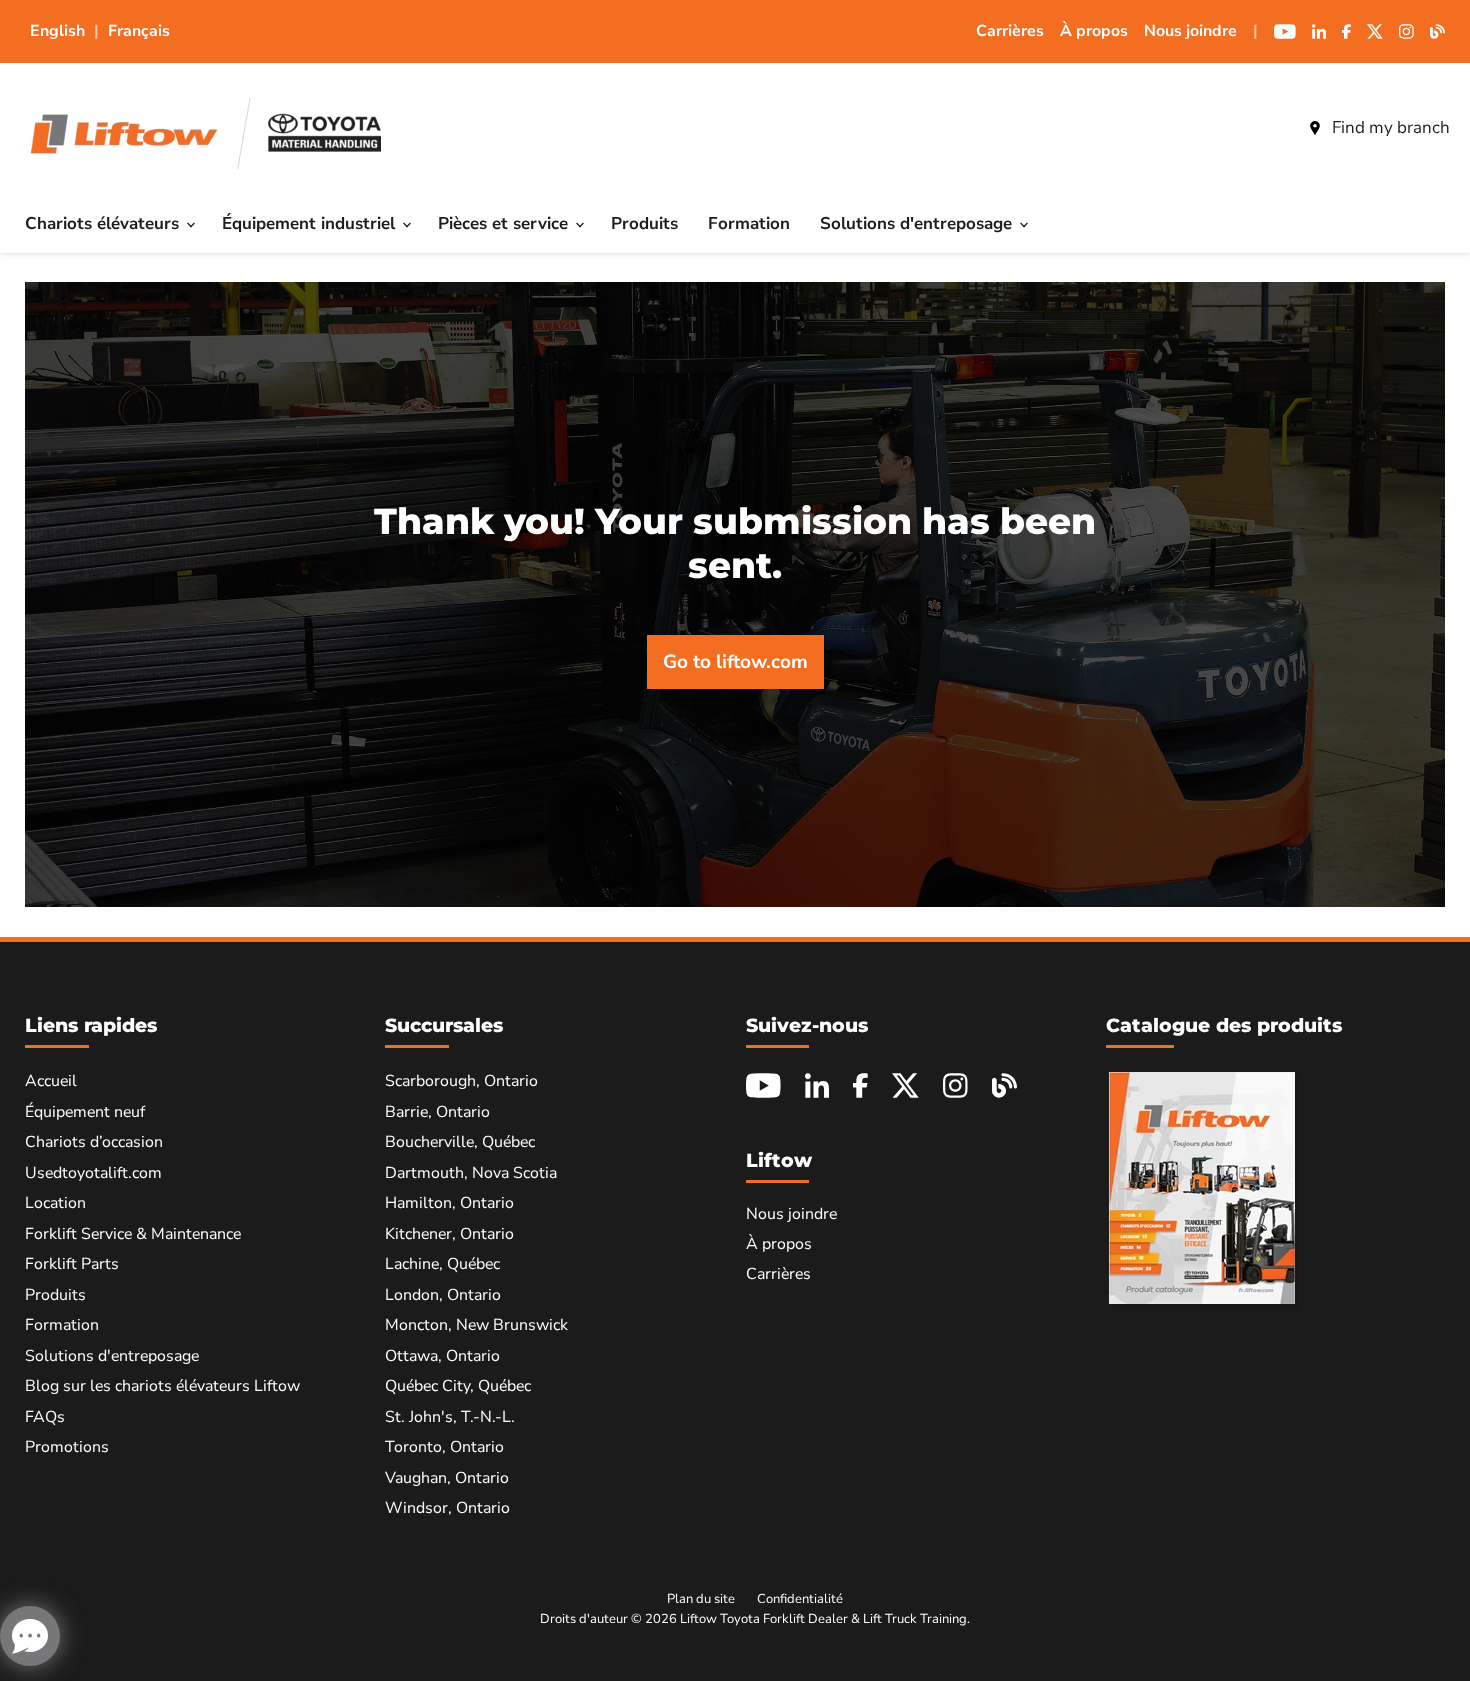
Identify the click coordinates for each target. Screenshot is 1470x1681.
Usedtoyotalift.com (93, 1173)
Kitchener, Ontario (449, 1234)
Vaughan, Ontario (447, 1478)
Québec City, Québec (458, 1386)
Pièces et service (505, 223)
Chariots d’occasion (94, 1142)
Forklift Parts (72, 1264)
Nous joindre (1190, 31)
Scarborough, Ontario (461, 1081)
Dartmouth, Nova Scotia (471, 1173)
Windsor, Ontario (447, 1508)
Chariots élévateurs (104, 223)
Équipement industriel (311, 223)
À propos (1094, 31)
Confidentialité (800, 1599)
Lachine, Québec (442, 1264)
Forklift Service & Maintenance (133, 1234)
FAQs (45, 1417)
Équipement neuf (85, 1112)
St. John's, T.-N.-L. (450, 1417)
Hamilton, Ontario (449, 1203)
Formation (749, 223)
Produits (644, 223)
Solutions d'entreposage (918, 223)
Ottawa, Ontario (442, 1356)
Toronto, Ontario (444, 1447)
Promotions (67, 1447)
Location (55, 1203)
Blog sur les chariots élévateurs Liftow (162, 1386)
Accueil (51, 1081)
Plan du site (701, 1599)
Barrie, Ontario (437, 1112)
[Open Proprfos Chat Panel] (30, 1636)
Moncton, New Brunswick (476, 1325)
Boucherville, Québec (460, 1142)
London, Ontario (443, 1295)
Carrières (1010, 31)
